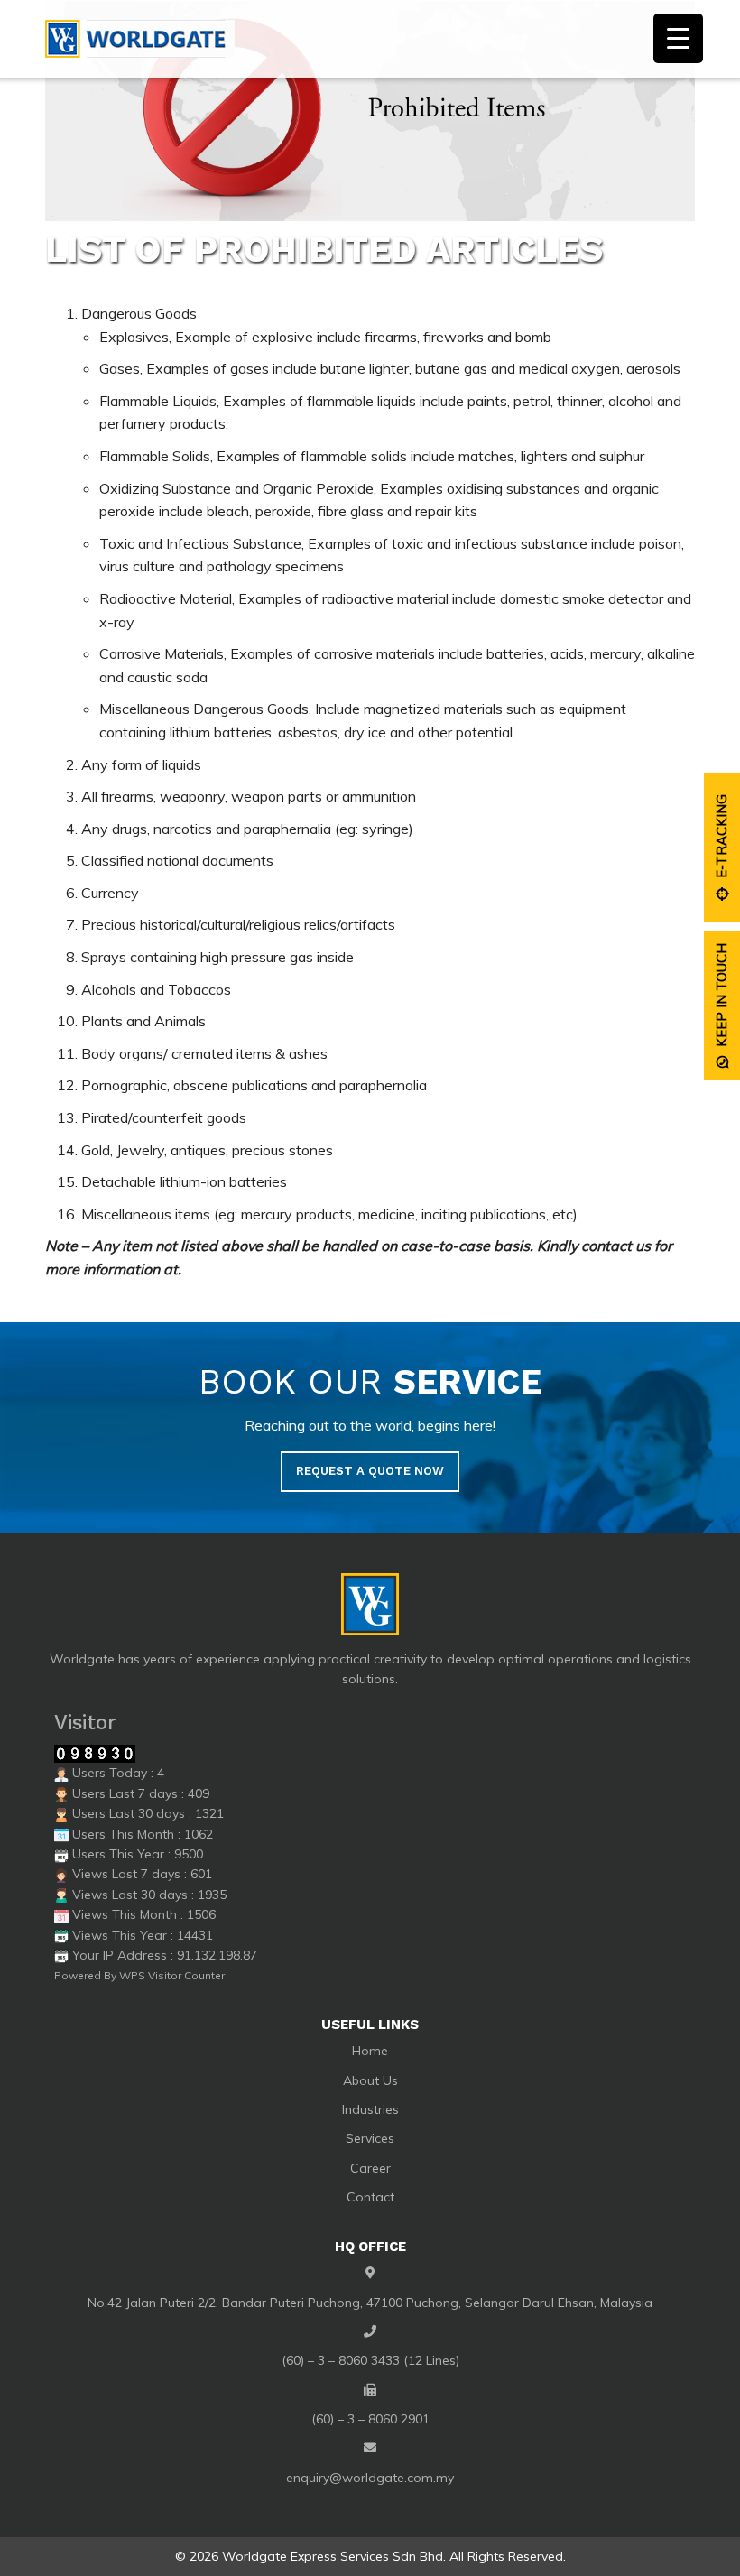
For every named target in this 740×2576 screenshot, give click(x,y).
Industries (370, 2109)
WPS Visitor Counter (172, 1975)
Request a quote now (370, 1471)
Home (370, 2051)
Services (370, 2138)
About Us (370, 2080)
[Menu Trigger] (678, 38)
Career (370, 2168)
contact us (616, 1246)
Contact (370, 2197)
